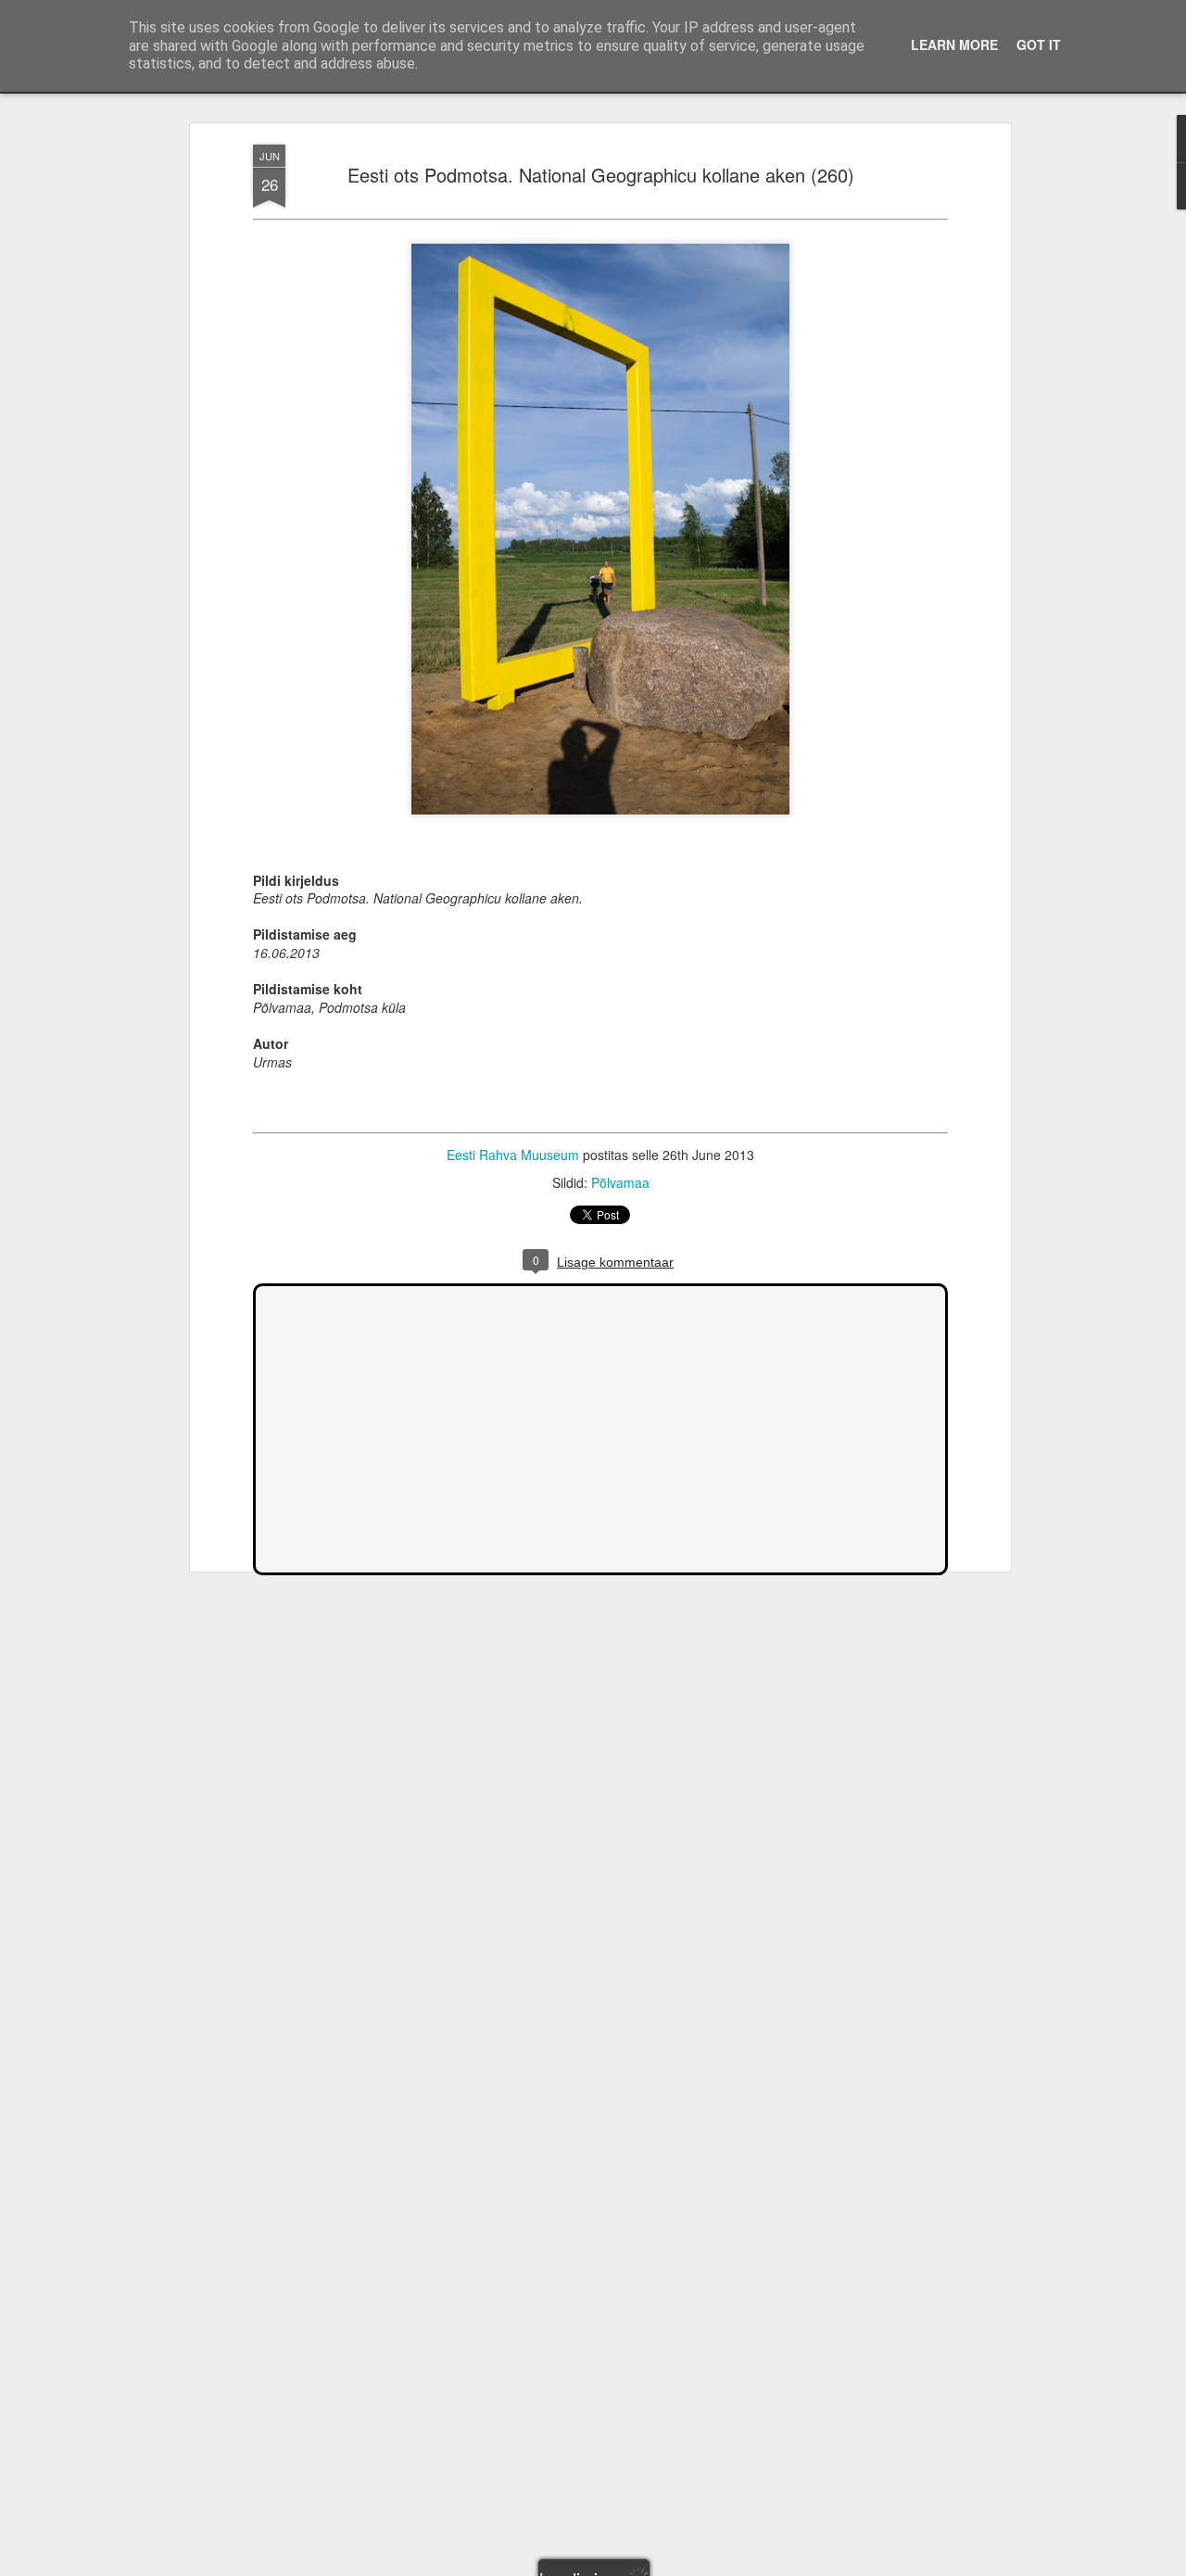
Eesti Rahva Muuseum (513, 1155)
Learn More (954, 44)
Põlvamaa (620, 1182)
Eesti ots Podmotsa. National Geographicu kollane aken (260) (601, 175)
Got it (1039, 44)
